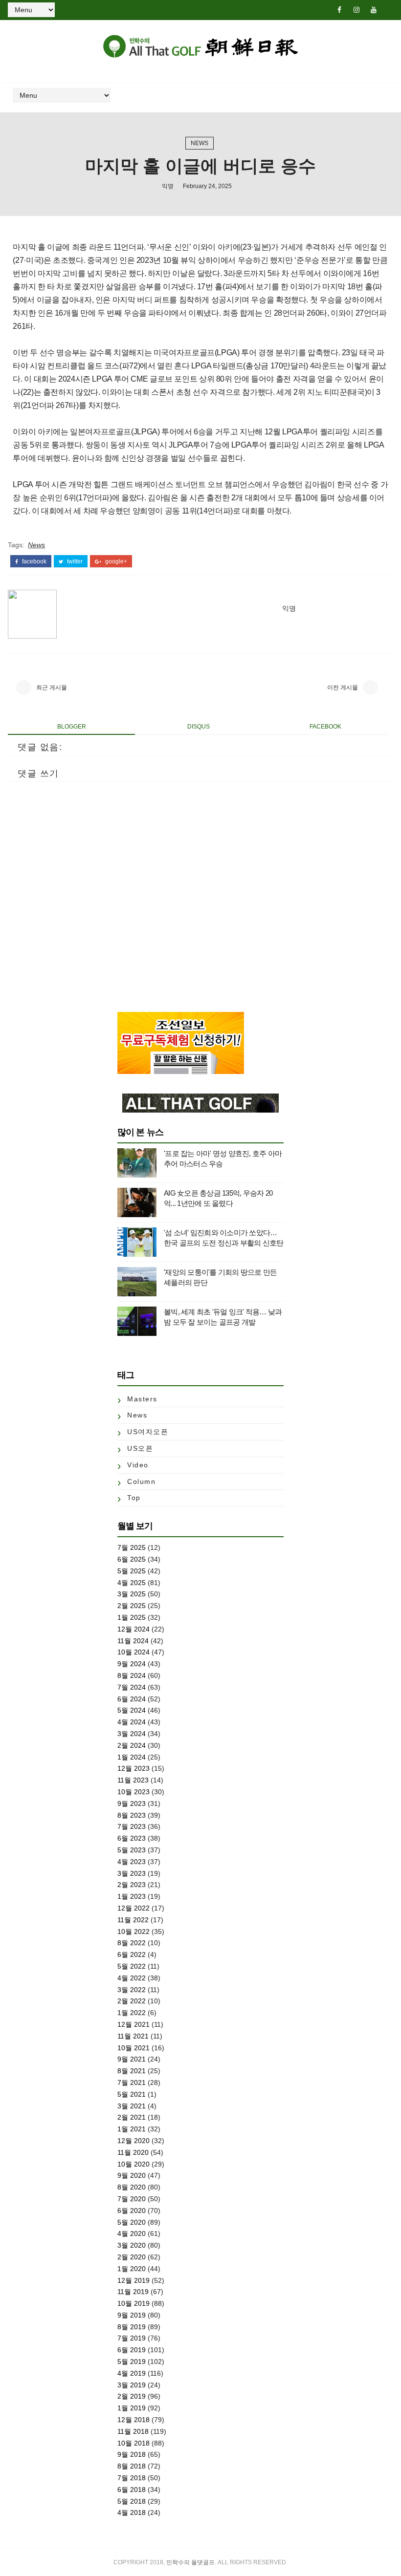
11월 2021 (133, 2036)
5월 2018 (132, 2501)
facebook (33, 561)
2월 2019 (132, 2396)
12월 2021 (134, 2024)
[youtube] (374, 10)
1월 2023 (132, 1896)
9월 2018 (132, 2454)
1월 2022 (132, 2013)
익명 (168, 186)
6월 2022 (132, 1954)
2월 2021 (132, 2117)
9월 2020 (132, 2175)
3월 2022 (132, 1990)
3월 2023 (132, 1873)
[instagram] (356, 10)
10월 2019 (134, 2303)
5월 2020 (132, 2222)
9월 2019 (132, 2315)
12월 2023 (134, 1768)
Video (138, 1465)
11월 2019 (133, 2292)
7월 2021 (132, 2082)
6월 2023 (132, 1838)
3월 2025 (132, 1594)
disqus (199, 727)
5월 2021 (132, 2094)
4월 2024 (132, 1722)
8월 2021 (132, 2071)
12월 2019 (134, 2280)
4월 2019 (132, 2373)
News (200, 143)
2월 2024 (132, 1745)
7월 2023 (132, 1826)
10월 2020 (134, 2164)
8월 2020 (132, 2187)
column (141, 1481)
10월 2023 (134, 1792)
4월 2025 (132, 1583)
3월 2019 (132, 2385)
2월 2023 (132, 1885)
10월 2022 (134, 1932)
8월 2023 (132, 1815)
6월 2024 (132, 1699)
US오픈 (140, 1448)
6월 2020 (132, 2211)
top (134, 1498)
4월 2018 (132, 2512)
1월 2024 (132, 1757)
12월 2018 (134, 2420)
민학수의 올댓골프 (190, 2562)
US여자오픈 (148, 1432)
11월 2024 (133, 1641)
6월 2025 (132, 1559)
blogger (72, 727)
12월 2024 (134, 1629)
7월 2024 (132, 1687)
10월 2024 (134, 1652)
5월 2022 (132, 1966)
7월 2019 (132, 2338)
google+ (115, 561)
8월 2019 (132, 2327)
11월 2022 (133, 1920)
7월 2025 (132, 1547)
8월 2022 (132, 1943)
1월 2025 (132, 1617)
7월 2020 (132, 2199)
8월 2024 (132, 1675)
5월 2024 (132, 1710)
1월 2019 (132, 2408)
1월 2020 (132, 2269)
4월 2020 (132, 2233)
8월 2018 (132, 2466)
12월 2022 (134, 1908)
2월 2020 (132, 2257)
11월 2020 (133, 2152)
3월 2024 (132, 1734)
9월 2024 (132, 1664)
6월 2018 (132, 2490)
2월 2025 (132, 1606)
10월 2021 (134, 2048)
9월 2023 (132, 1803)
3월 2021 (132, 2106)
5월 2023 (132, 1850)
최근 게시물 (52, 687)
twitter (74, 561)
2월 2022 (132, 2001)
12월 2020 (134, 2141)
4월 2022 (132, 1978)
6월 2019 (132, 2350)
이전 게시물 (343, 687)
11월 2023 (133, 1780)
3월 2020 (132, 2245)
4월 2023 (132, 1862)
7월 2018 (132, 2478)
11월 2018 (133, 2431)
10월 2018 (134, 2443)
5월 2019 (132, 2361)
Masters (142, 1399)
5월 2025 (132, 1571)
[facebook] (339, 10)
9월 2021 (132, 2059)
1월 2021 (132, 2129)
